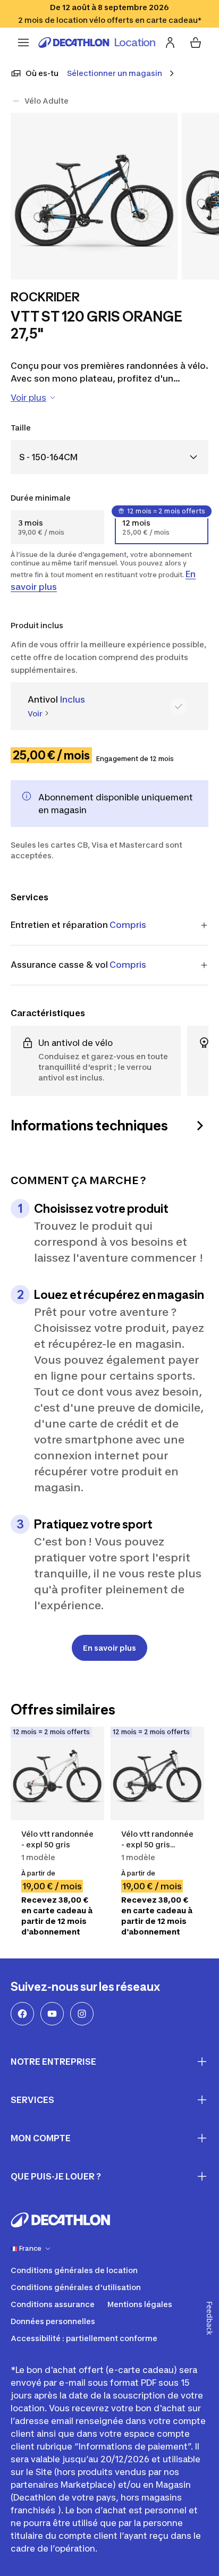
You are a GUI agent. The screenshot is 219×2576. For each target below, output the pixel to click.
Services (32, 2100)
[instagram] (82, 2014)
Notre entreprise (53, 2062)
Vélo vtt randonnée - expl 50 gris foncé (157, 1844)
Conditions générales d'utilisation (76, 2287)
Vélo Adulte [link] (47, 101)
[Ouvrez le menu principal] (23, 43)
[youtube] (52, 2014)
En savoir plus (109, 1648)
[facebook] (22, 2014)
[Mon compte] (170, 43)
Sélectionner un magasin (115, 73)
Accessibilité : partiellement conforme (84, 2338)
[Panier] (196, 43)
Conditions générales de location (74, 2270)
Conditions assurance (53, 2304)
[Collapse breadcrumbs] (16, 101)
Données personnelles (53, 2321)
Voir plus (28, 398)
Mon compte (41, 2138)
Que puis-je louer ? (56, 2176)
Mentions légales (140, 2304)
